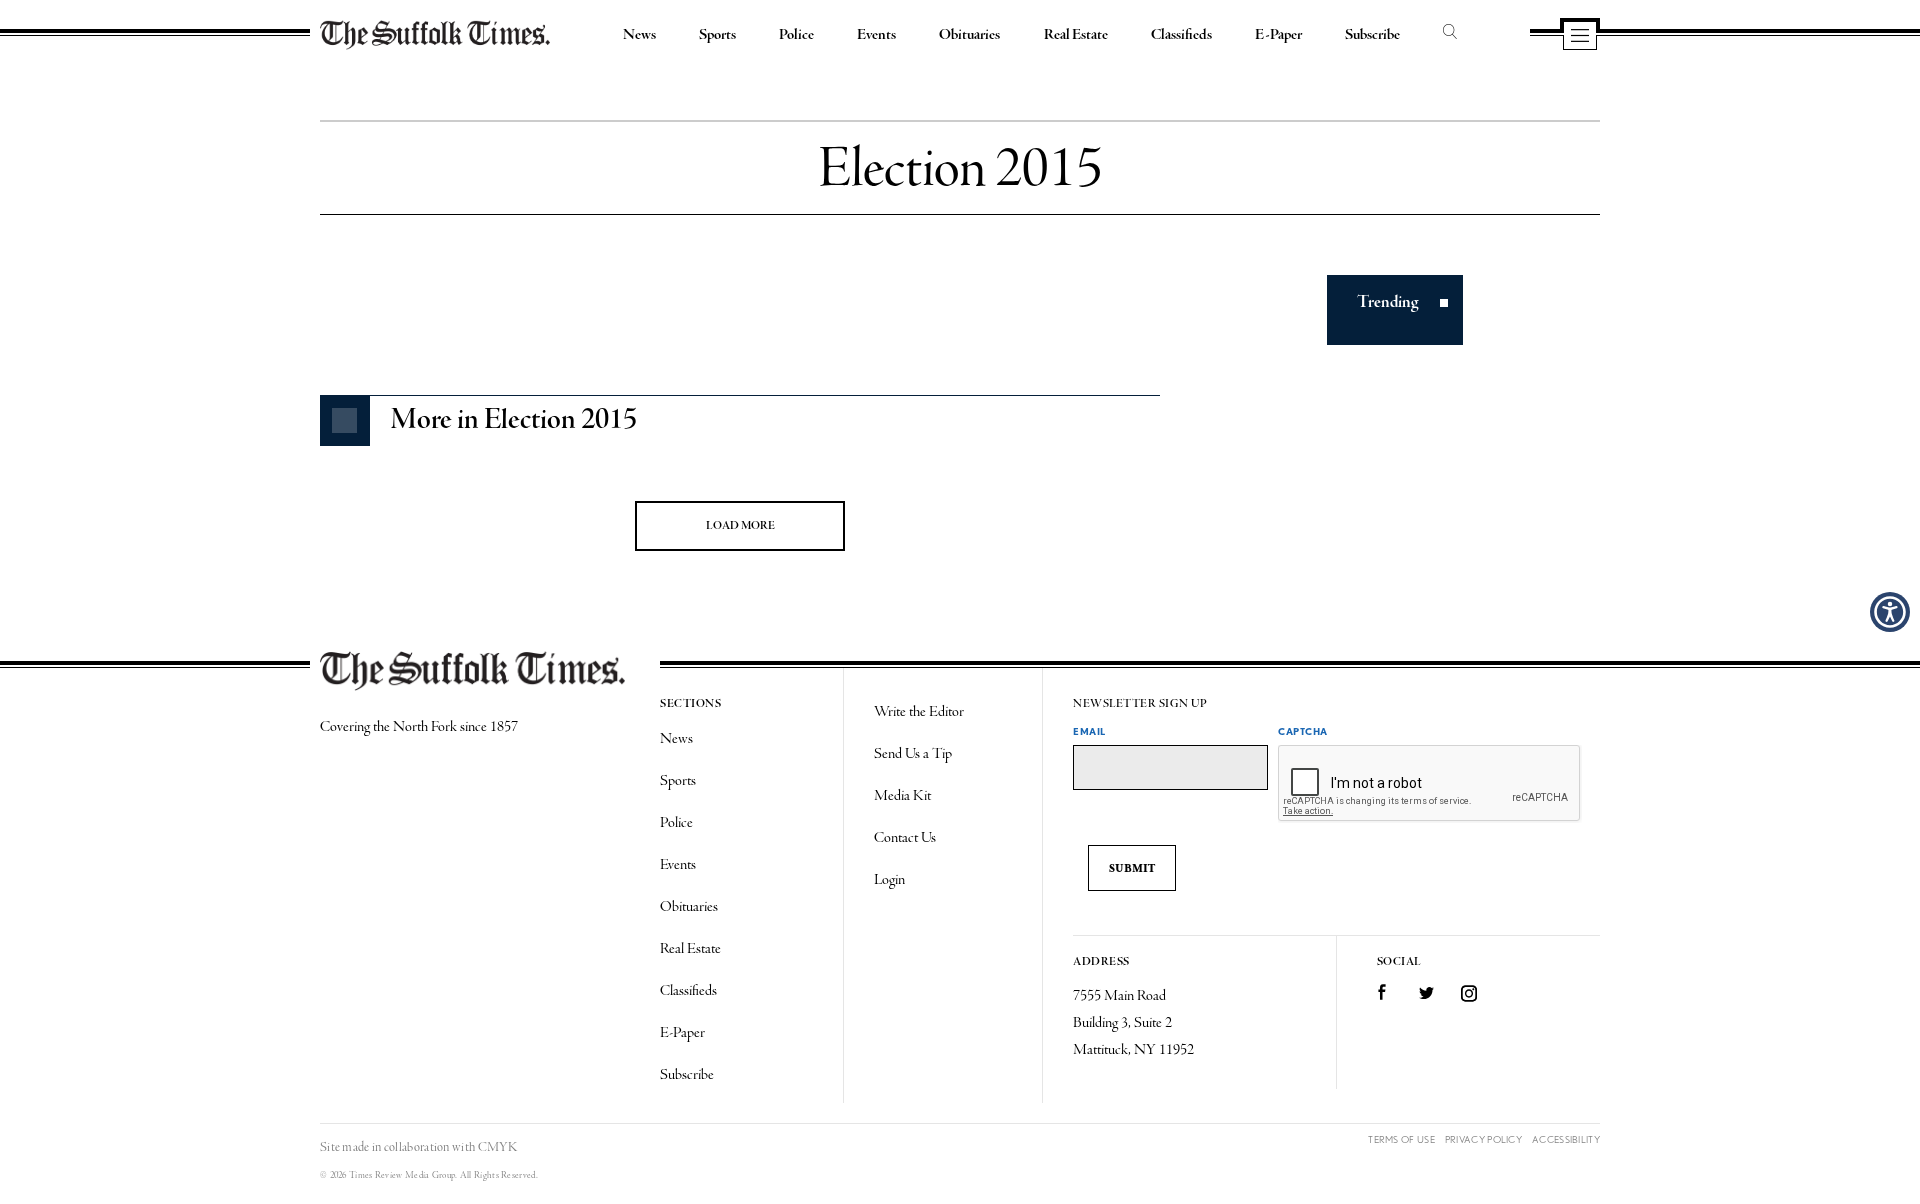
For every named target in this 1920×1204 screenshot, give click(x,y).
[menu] (1580, 37)
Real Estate (1076, 35)
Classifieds (1181, 35)
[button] (1890, 612)
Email (1089, 731)
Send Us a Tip (913, 754)
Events (876, 35)
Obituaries (969, 35)
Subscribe (1372, 35)
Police (796, 35)
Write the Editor (919, 712)
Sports (717, 35)
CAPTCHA (1303, 731)
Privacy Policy (1483, 1139)
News (639, 35)
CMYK (497, 1147)
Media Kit (902, 796)
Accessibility (1566, 1139)
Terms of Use (1401, 1139)
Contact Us (905, 838)
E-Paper (1278, 35)
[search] (1450, 33)
